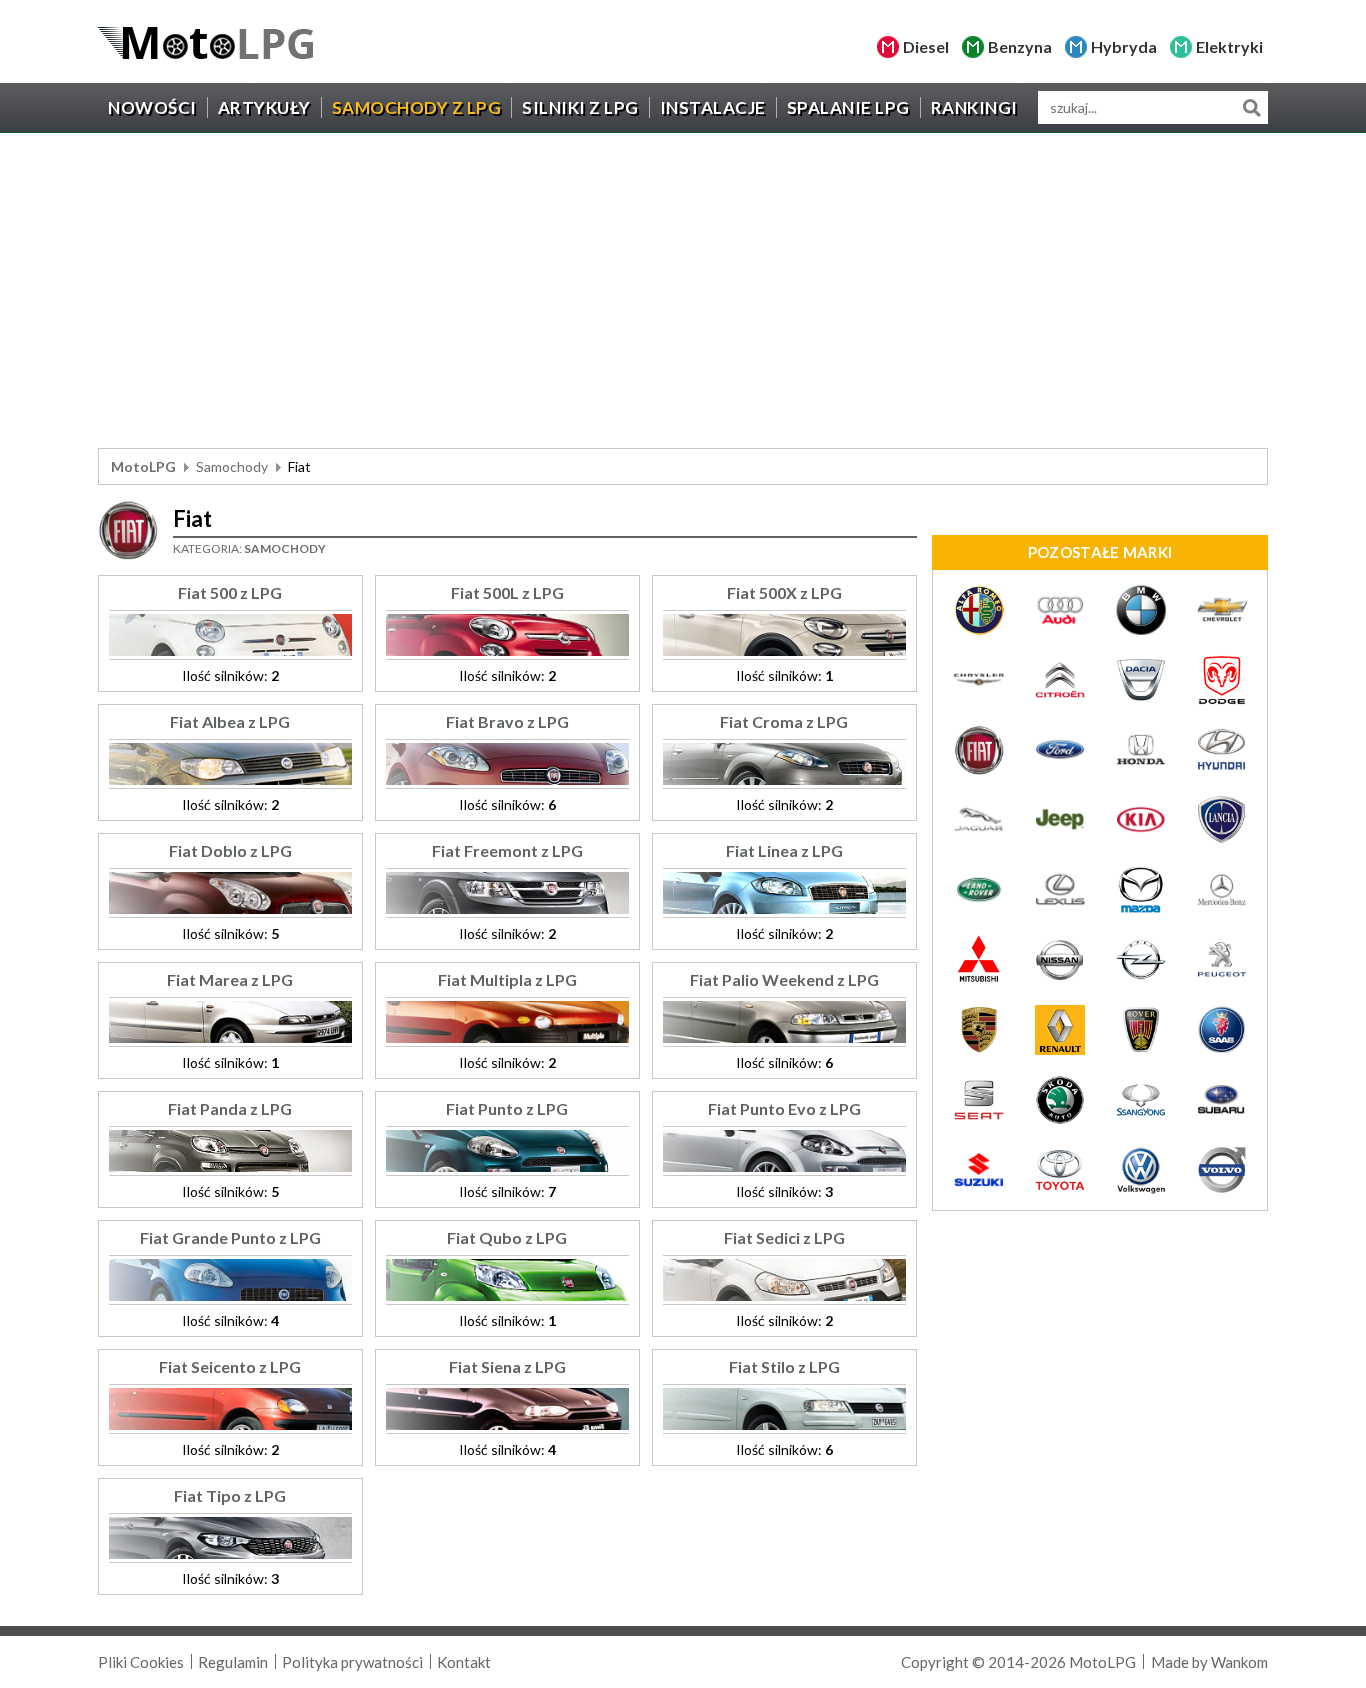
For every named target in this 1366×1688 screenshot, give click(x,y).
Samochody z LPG (417, 107)
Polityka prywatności (352, 1662)
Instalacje (713, 107)
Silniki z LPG (580, 107)
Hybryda (1124, 46)
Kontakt (464, 1662)
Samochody (232, 466)
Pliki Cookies (141, 1662)
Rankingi (974, 107)
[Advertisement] (683, 293)
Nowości (152, 107)
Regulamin (233, 1662)
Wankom (1239, 1662)
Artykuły (264, 107)
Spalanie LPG (848, 107)
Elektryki (1229, 46)
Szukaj (1251, 107)
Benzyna (1020, 46)
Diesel (926, 46)
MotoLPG (143, 466)
